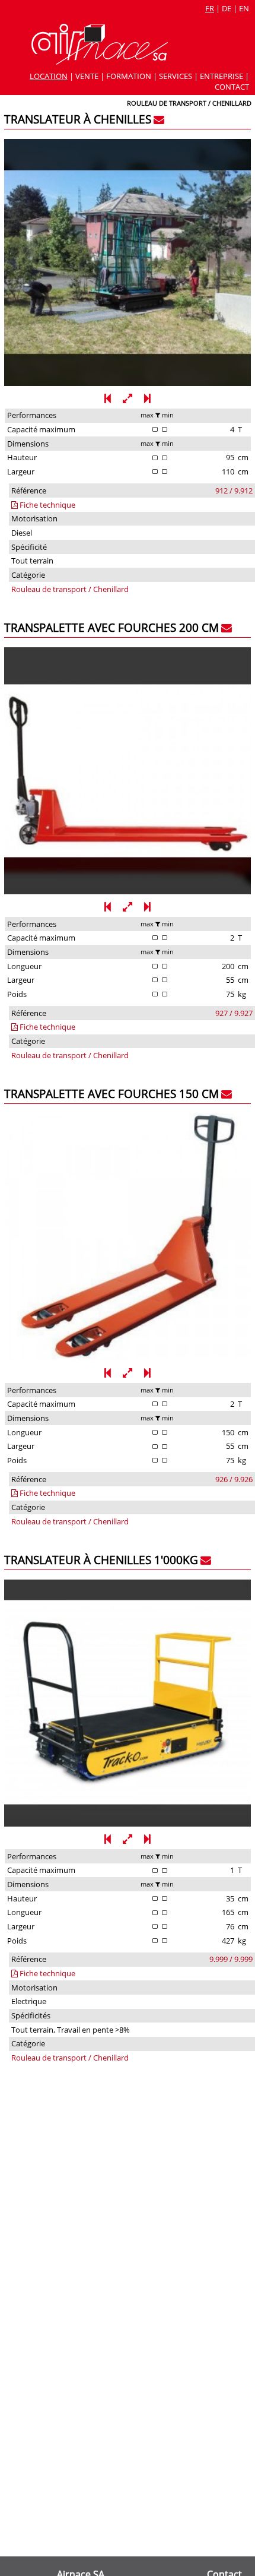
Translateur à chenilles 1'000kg (101, 1560)
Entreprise (221, 76)
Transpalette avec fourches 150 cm (111, 1094)
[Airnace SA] (100, 62)
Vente (87, 76)
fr (210, 8)
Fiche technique (47, 505)
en (244, 8)
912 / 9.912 (234, 490)
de (227, 8)
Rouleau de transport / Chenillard (70, 589)
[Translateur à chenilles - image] (128, 383)
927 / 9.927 (234, 1013)
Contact (232, 87)
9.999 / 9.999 (231, 1959)
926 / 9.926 (234, 1479)
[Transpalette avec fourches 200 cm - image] (128, 891)
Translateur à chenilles (78, 119)
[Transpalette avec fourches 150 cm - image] (128, 1357)
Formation (129, 76)
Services (176, 76)
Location (49, 76)
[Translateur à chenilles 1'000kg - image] (128, 1824)
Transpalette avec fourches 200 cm (111, 627)
